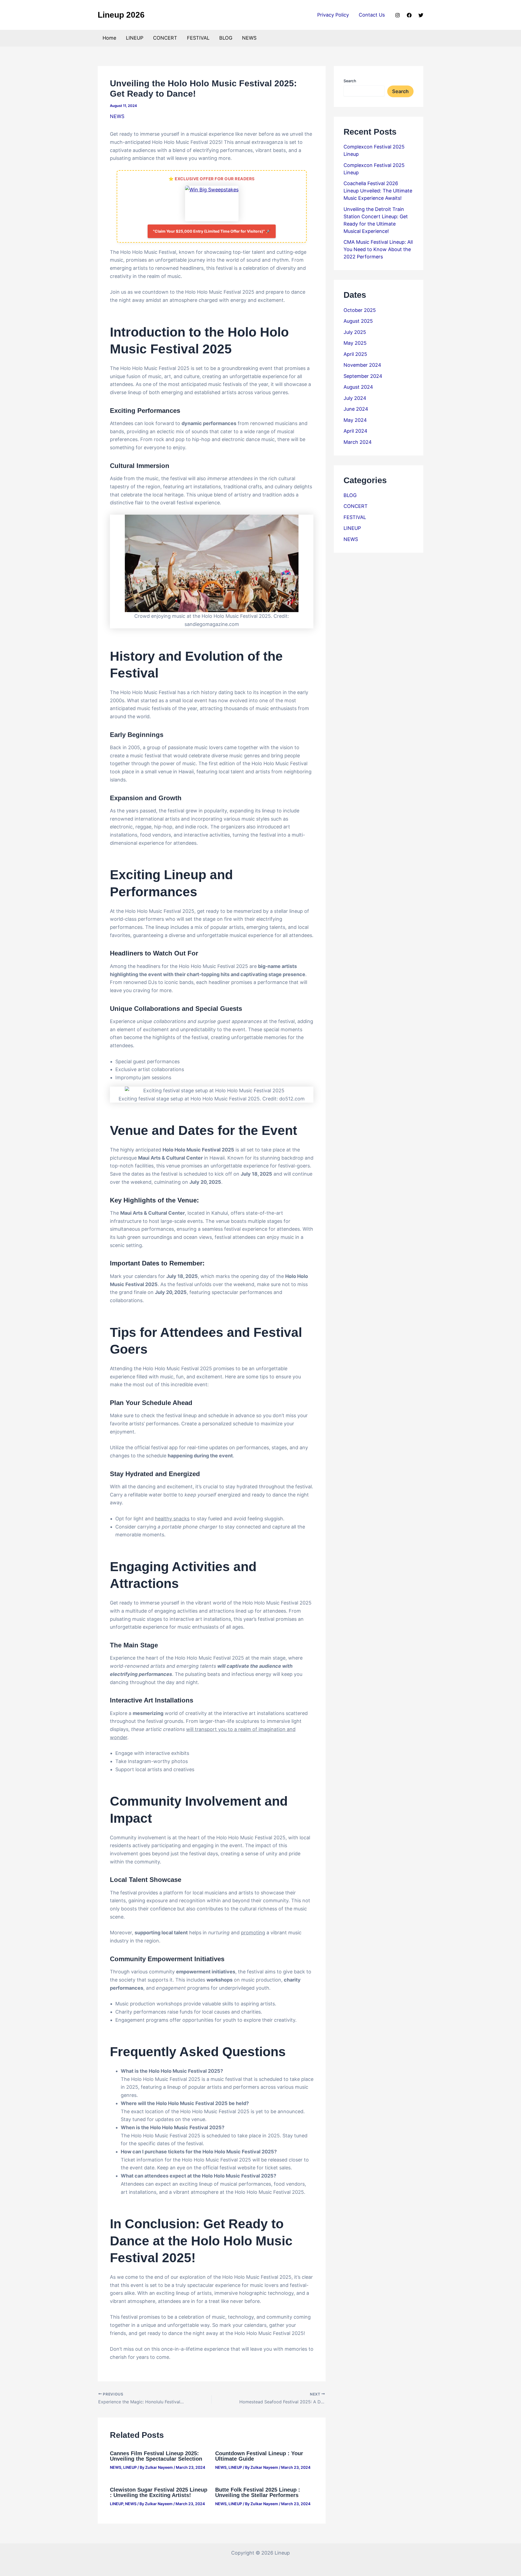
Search (350, 81)
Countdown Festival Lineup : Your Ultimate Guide (259, 2456)
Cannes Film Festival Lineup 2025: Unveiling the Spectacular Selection (156, 2456)
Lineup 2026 (121, 15)
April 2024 (355, 431)
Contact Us (372, 15)
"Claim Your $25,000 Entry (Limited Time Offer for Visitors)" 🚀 (212, 231)
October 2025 (360, 310)
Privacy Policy (333, 15)
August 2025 (358, 321)
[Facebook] (409, 15)
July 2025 (355, 332)
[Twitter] (421, 15)
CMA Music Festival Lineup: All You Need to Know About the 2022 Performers (378, 249)
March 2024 (358, 442)
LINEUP (135, 38)
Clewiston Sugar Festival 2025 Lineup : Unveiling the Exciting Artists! (159, 2492)
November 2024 (362, 365)
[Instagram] (398, 15)
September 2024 (363, 376)
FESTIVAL (198, 38)
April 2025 (355, 354)
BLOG (226, 38)
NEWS (249, 38)
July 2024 (355, 398)
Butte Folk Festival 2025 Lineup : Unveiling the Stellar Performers (258, 2492)
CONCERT (165, 38)
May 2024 (355, 420)
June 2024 (356, 409)
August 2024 (358, 387)
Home (109, 38)
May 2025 (355, 343)
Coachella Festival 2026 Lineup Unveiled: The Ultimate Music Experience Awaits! (378, 191)
